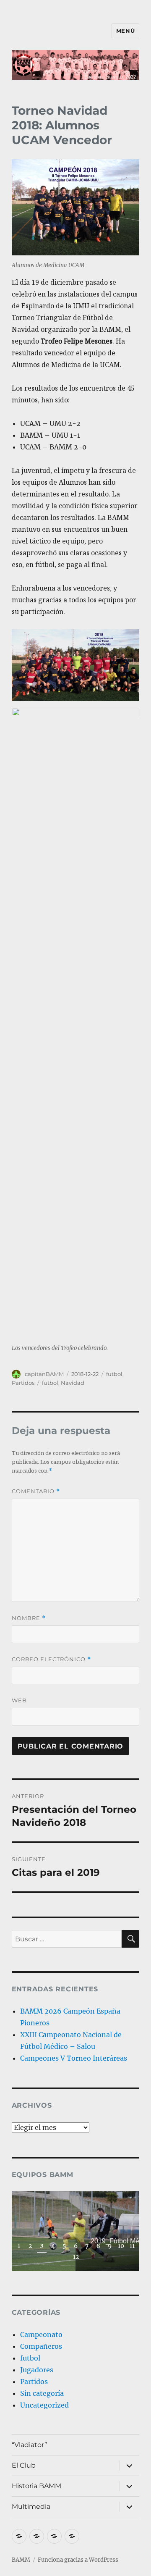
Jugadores (37, 2370)
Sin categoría (42, 2393)
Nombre (29, 1618)
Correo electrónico (51, 1659)
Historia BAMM (36, 2486)
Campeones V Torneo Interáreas (74, 2058)
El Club (24, 2465)
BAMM (21, 2560)
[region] (76, 2231)
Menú (125, 31)
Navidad (73, 1383)
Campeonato (41, 2334)
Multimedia (31, 2506)
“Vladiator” (29, 2445)
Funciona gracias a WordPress (78, 2560)
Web (19, 1700)
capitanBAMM (44, 1374)
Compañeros (41, 2346)
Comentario (36, 1491)
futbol (114, 1374)
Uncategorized (44, 2405)
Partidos (23, 1383)
